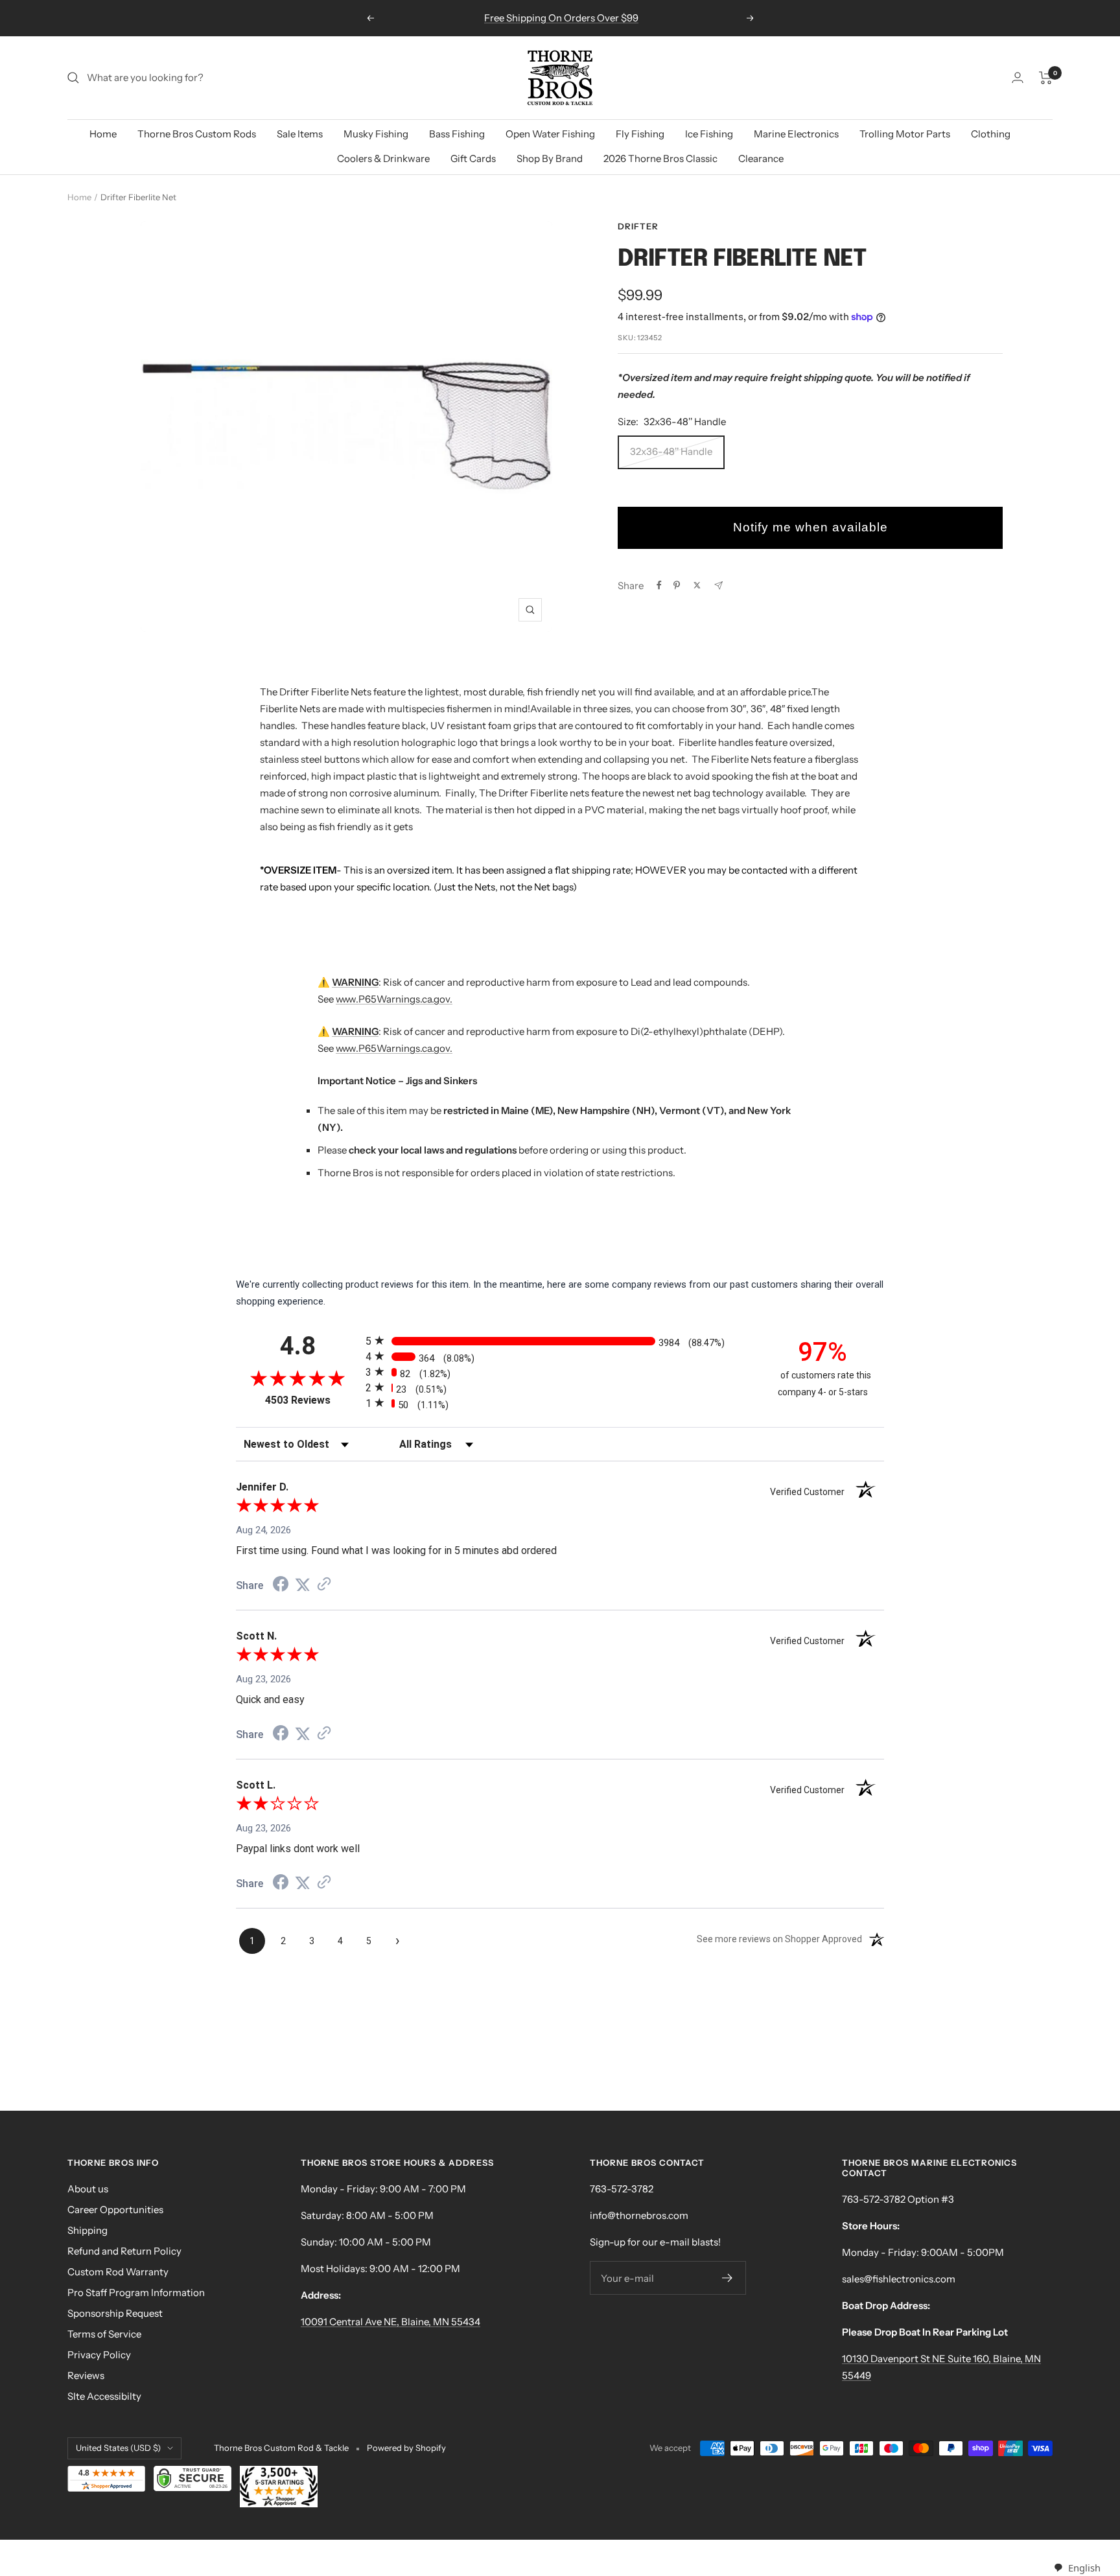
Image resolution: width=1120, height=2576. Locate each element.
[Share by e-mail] (718, 586)
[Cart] (1046, 78)
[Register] (728, 2278)
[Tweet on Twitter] (697, 585)
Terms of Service (104, 2334)
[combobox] (1077, 2568)
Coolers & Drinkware (383, 158)
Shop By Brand (550, 158)
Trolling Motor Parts (905, 134)
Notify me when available (811, 527)
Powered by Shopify (406, 2448)
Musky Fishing (376, 134)
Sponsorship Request (115, 2313)
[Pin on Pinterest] (677, 585)
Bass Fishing (457, 134)
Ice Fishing (709, 134)
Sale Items (300, 134)
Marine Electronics (796, 134)
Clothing (991, 134)
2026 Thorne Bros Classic (660, 158)
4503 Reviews (312, 1400)
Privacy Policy (99, 2355)
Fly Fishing (640, 134)
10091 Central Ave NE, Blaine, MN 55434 (391, 2322)
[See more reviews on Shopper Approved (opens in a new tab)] (324, 1585)
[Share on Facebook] (659, 585)
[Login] (1018, 77)
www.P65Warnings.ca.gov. (394, 999)
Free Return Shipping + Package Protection (561, 18)
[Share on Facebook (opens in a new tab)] (281, 1586)
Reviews (86, 2375)
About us (88, 2189)
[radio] (560, 1340)
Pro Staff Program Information (136, 2292)
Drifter (638, 226)
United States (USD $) (118, 2448)
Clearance (761, 158)
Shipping (87, 2230)
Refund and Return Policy (124, 2251)
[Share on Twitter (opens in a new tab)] (303, 1585)
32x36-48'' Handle (671, 451)
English (1084, 2568)
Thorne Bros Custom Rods (197, 134)
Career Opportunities (115, 2210)
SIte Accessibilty (104, 2396)
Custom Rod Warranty (118, 2272)
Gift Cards (473, 158)
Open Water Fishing (550, 134)
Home (103, 134)
